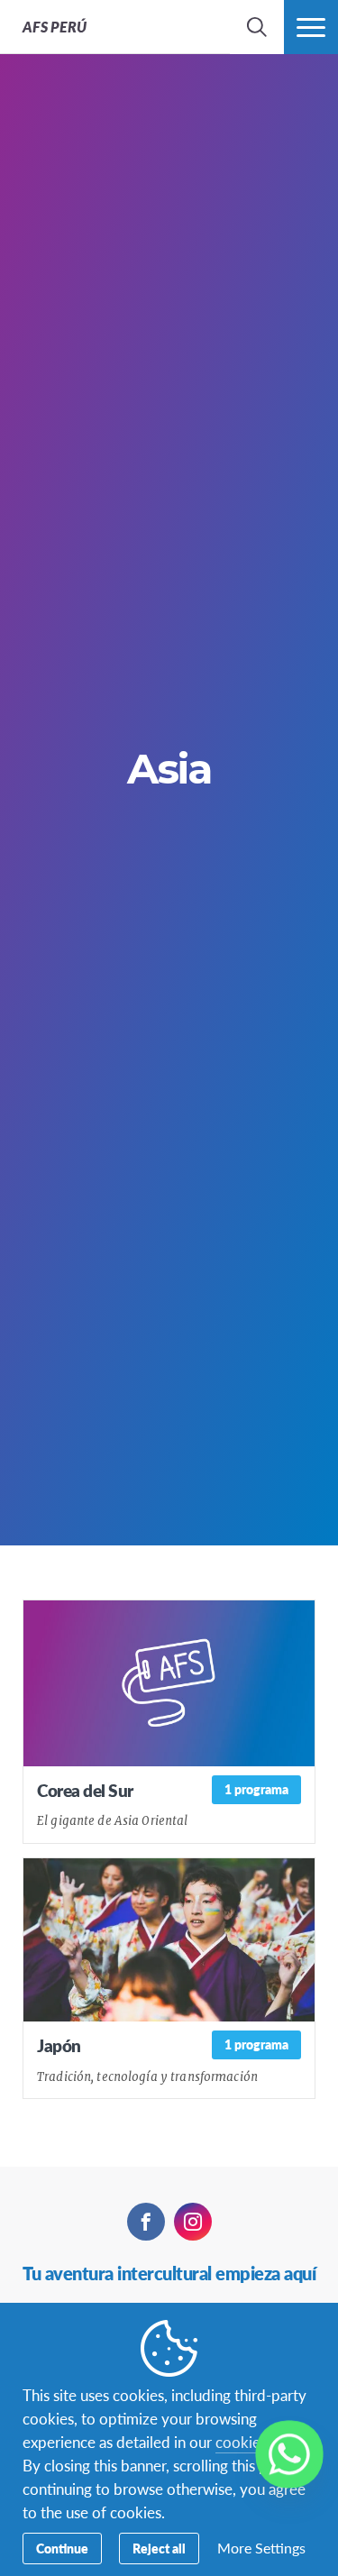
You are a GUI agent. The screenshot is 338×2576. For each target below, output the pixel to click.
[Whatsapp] (289, 2454)
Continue (62, 2548)
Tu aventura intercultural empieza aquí (169, 2273)
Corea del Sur (85, 1790)
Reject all (159, 2548)
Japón (59, 2045)
